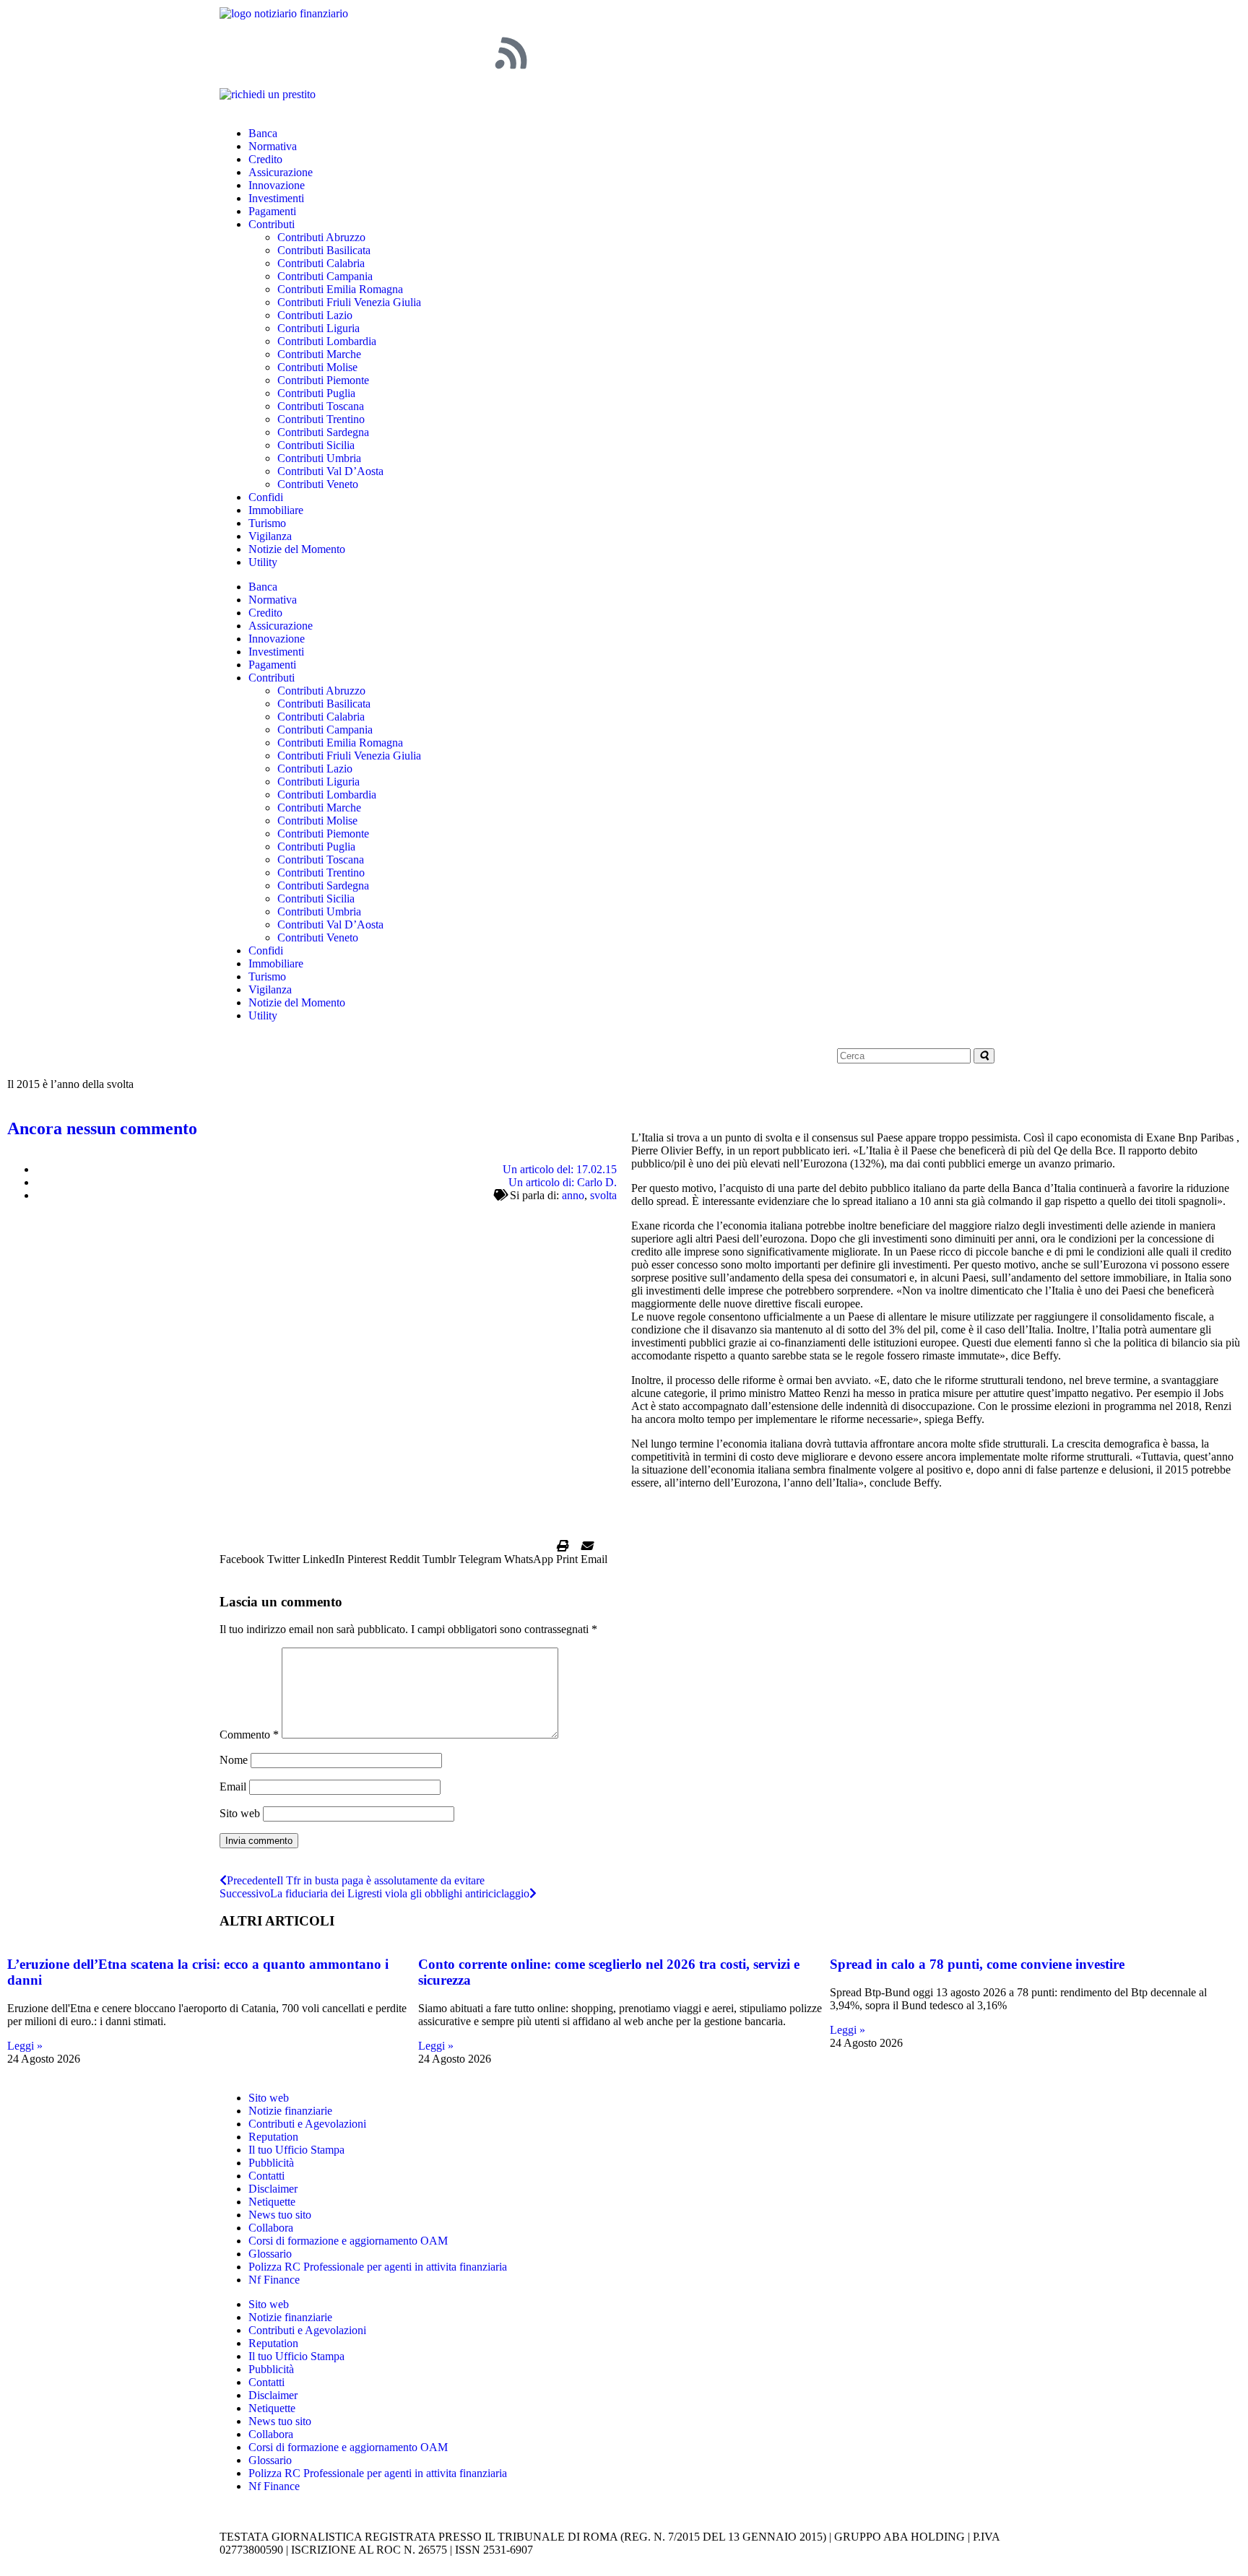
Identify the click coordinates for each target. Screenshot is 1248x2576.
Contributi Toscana (321, 406)
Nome (234, 1760)
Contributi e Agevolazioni (307, 2124)
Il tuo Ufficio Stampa (296, 2150)
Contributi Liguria (318, 328)
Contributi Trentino (321, 419)
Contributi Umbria (319, 458)
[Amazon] (394, 53)
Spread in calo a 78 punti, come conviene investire (977, 1964)
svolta (603, 1195)
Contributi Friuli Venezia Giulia (349, 302)
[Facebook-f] (238, 53)
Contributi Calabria (321, 263)
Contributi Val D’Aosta (330, 471)
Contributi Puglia (316, 393)
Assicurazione (281, 172)
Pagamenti (272, 211)
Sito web (240, 1813)
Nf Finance (274, 2280)
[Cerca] (984, 1056)
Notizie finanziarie (290, 2111)
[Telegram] (433, 53)
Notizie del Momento (297, 549)
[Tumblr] (472, 53)
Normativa (273, 146)
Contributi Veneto (318, 484)
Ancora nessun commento (102, 1128)
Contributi (272, 224)
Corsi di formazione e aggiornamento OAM (348, 2241)
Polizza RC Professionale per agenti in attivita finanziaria (378, 2267)
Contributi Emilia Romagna (340, 289)
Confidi (266, 497)
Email (233, 1787)
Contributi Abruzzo (321, 237)
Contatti (266, 2176)
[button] (242, 1553)
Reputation (273, 2137)
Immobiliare (276, 510)
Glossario (270, 2254)
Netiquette (272, 2202)
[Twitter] (277, 53)
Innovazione (277, 185)
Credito (265, 159)
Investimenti (276, 198)
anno (573, 1195)
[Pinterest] (316, 53)
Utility (263, 562)
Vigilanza (270, 536)
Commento (249, 1735)
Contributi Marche (319, 354)
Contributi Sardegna (323, 432)
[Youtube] (355, 53)
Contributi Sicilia (316, 445)
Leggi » (25, 2046)
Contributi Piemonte (323, 380)
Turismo (267, 523)
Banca (263, 133)
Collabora (271, 2228)
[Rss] (511, 53)
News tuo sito (280, 2215)
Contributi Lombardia (327, 341)
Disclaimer (273, 2189)
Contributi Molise (317, 367)
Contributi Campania (325, 276)
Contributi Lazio (315, 315)
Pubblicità (271, 2163)
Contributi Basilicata (324, 250)
